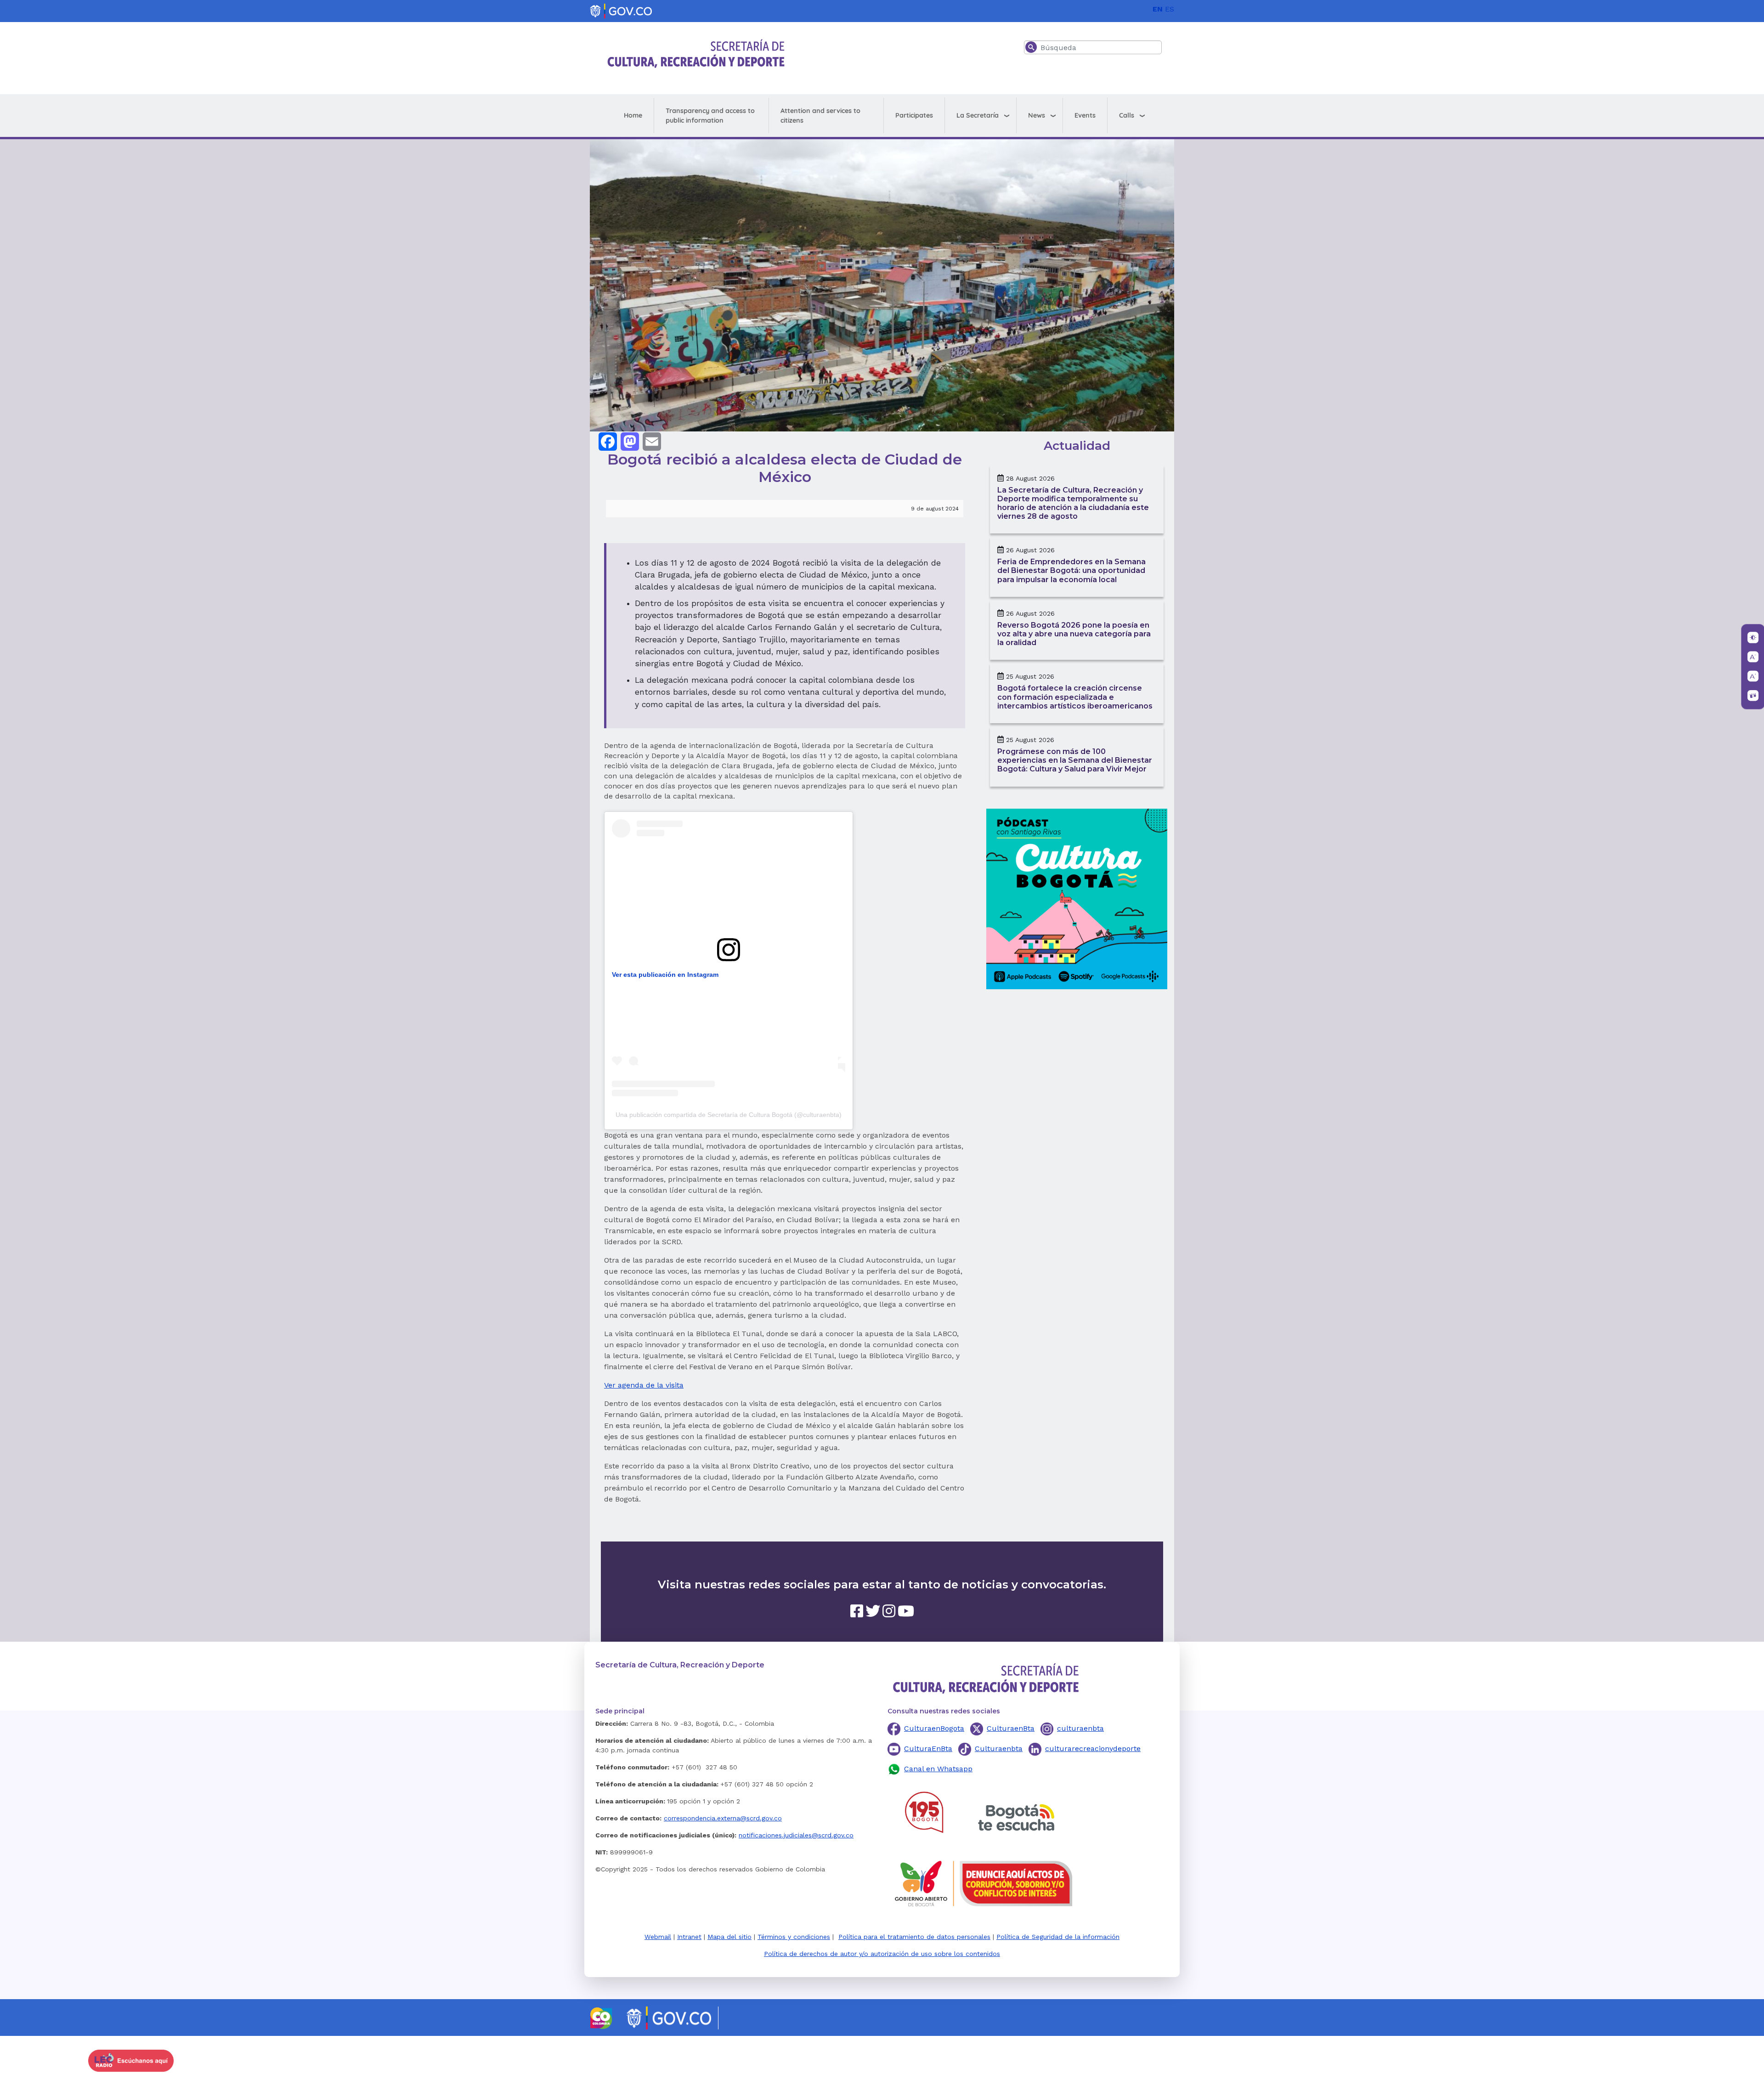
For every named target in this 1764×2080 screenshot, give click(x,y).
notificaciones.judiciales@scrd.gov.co (796, 1835)
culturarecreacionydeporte (1093, 1748)
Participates (914, 115)
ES (1170, 9)
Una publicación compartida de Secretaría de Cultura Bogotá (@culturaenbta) (729, 1115)
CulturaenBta (1011, 1728)
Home (633, 115)
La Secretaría (978, 115)
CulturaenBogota (934, 1728)
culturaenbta (1080, 1728)
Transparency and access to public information (710, 116)
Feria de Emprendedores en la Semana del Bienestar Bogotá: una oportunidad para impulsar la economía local (1071, 570)
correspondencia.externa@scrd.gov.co (723, 1818)
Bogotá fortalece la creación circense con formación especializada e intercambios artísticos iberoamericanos (1075, 697)
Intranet (689, 1937)
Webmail (658, 1937)
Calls (1127, 115)
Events (1085, 115)
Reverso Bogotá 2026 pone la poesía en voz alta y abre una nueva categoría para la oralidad (1074, 634)
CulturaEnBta (928, 1748)
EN (1158, 9)
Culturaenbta (999, 1748)
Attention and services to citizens (820, 116)
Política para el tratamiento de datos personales (914, 1937)
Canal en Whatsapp (938, 1769)
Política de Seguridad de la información (1058, 1937)
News (1037, 115)
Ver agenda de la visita (644, 1385)
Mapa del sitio (729, 1937)
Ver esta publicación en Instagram (665, 975)
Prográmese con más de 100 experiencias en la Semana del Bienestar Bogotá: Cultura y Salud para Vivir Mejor (1075, 760)
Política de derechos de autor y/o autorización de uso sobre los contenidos (882, 1954)
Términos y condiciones (794, 1937)
